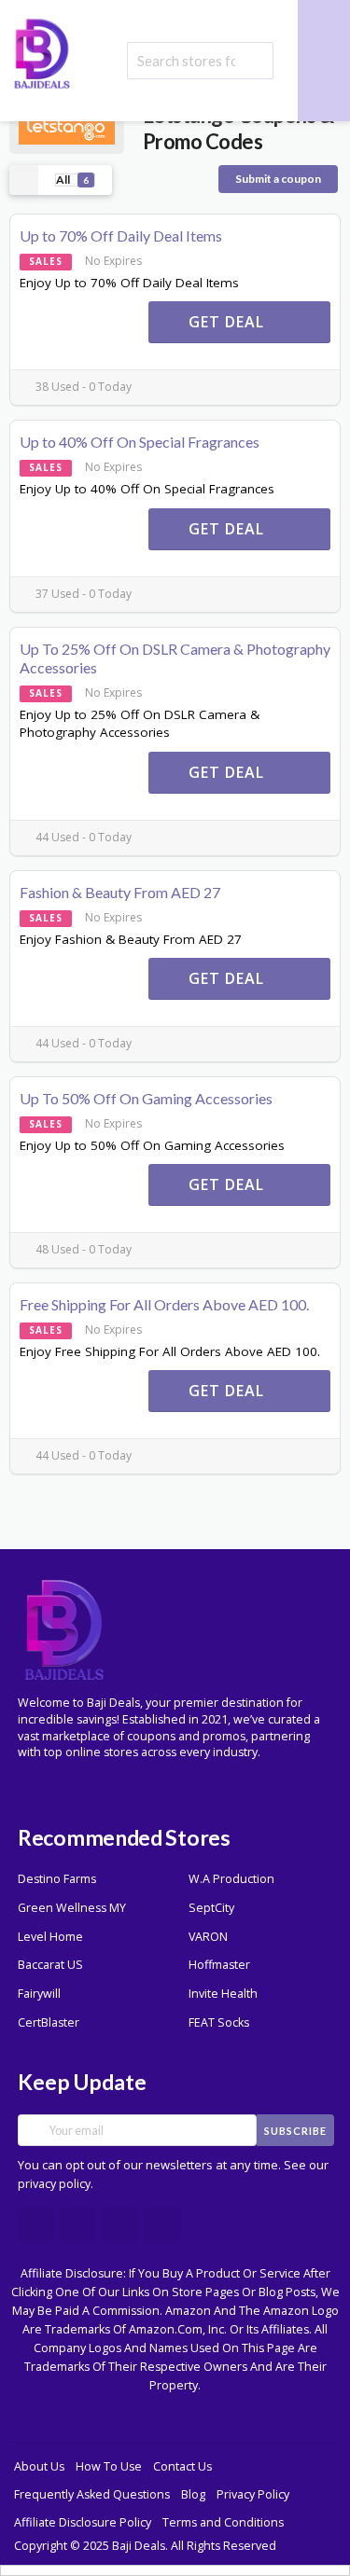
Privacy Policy (253, 2494)
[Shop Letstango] (67, 127)
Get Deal (229, 322)
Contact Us (182, 2466)
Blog (193, 2494)
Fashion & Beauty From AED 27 (120, 892)
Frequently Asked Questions (92, 2494)
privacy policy (54, 2184)
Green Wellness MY (72, 1908)
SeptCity (211, 1908)
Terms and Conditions (223, 2522)
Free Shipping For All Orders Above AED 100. (164, 1304)
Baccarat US (50, 1965)
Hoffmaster (219, 1965)
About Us (39, 2466)
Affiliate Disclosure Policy (83, 2522)
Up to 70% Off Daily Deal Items (121, 235)
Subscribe (295, 2131)
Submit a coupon (278, 179)
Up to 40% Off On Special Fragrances (140, 442)
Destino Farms (57, 1879)
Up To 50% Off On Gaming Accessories (146, 1098)
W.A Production (231, 1879)
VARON (208, 1937)
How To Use (109, 2466)
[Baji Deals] (42, 52)
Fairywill (39, 1994)
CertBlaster (49, 2022)
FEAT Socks (219, 2022)
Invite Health (223, 1994)
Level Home (50, 1937)
